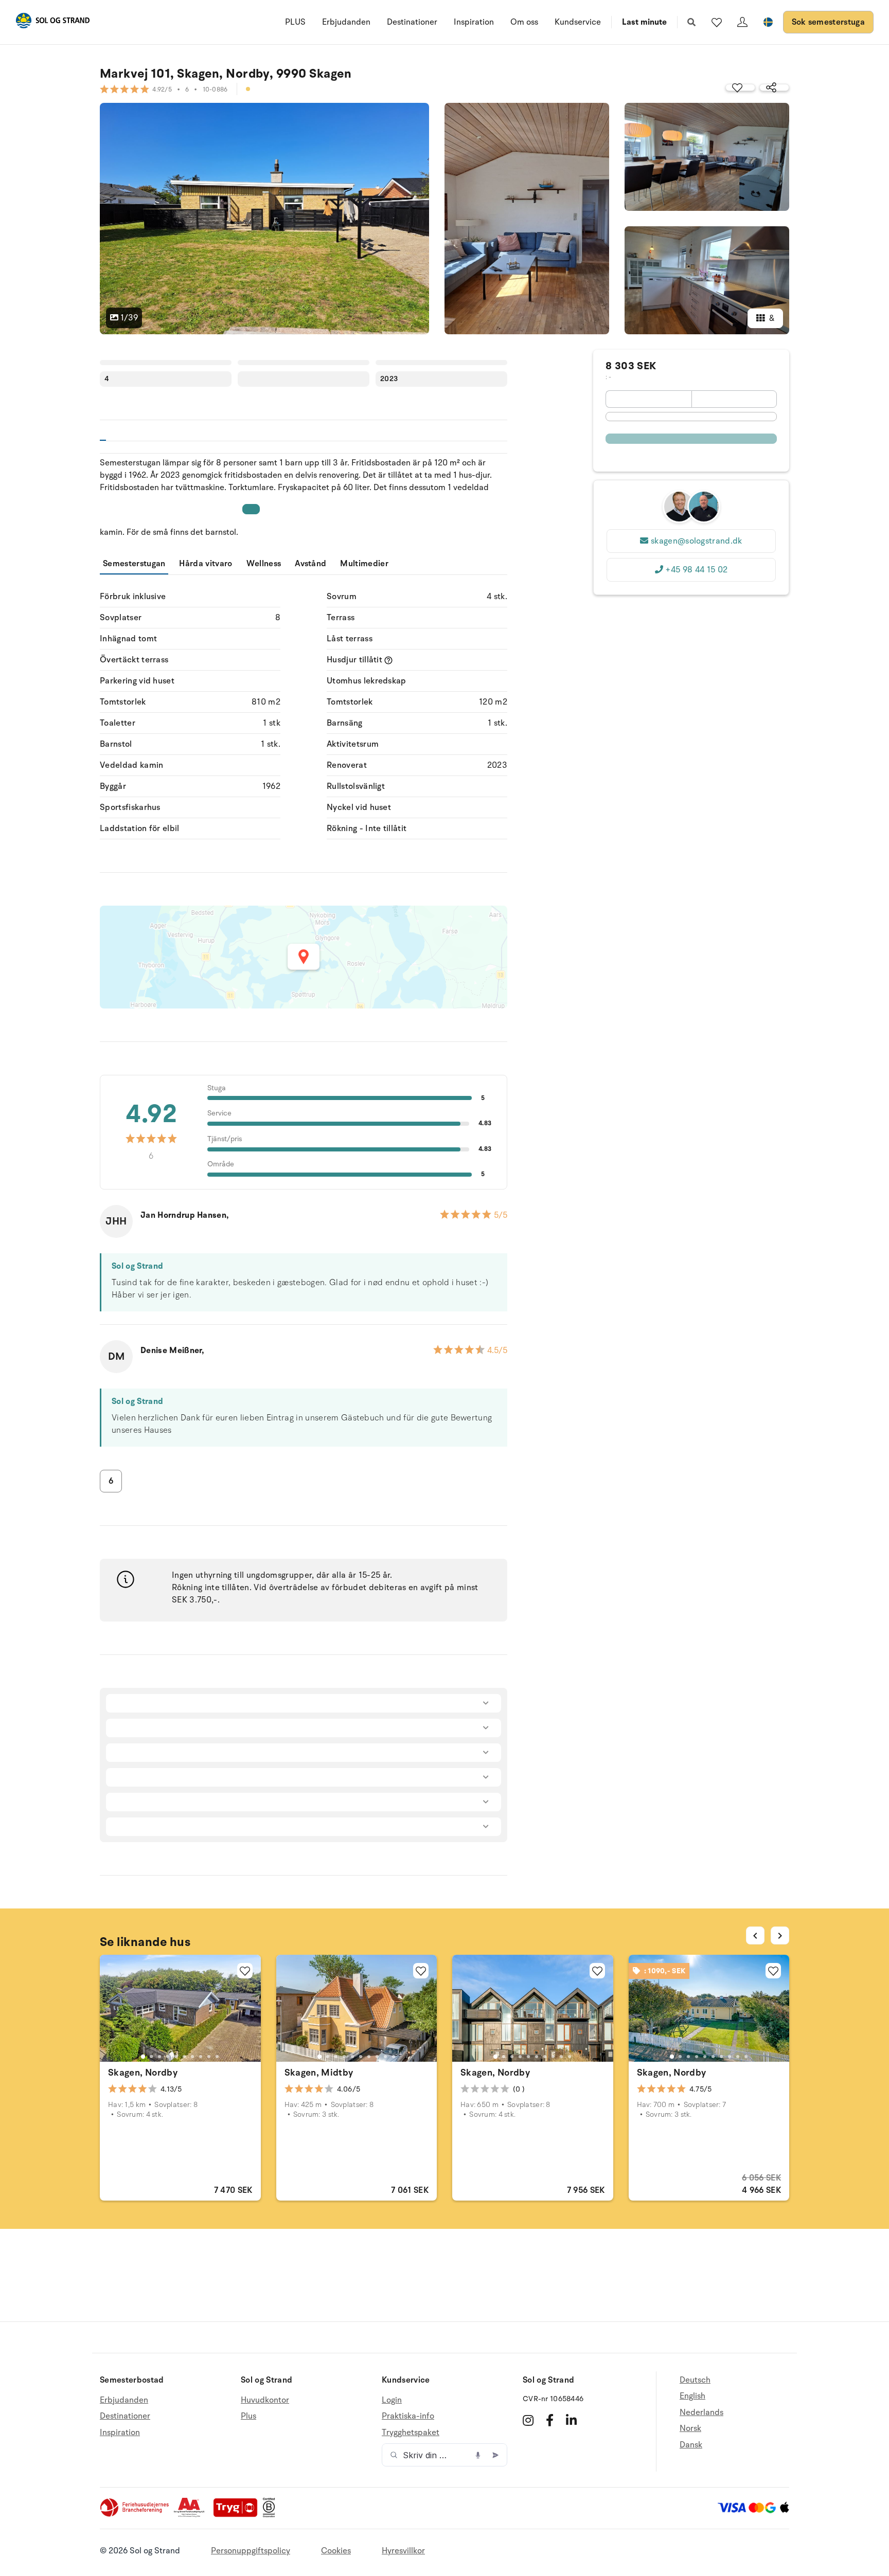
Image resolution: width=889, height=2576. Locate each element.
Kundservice (578, 22)
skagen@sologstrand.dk (697, 541)
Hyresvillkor (403, 2551)
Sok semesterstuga (828, 22)
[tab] (143, 2057)
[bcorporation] (271, 2515)
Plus (248, 2416)
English (692, 2396)
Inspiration (474, 22)
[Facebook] (550, 2420)
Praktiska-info (408, 2416)
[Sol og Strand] (52, 22)
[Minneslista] (717, 22)
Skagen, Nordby (143, 2073)
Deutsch (695, 2380)
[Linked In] (571, 2420)
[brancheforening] (135, 2515)
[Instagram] (528, 2420)
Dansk (691, 2445)
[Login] (742, 22)
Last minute (644, 22)
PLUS (295, 22)
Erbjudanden (346, 22)
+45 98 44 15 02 (696, 570)
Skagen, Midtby (319, 2073)
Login (392, 2400)
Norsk (690, 2428)
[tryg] (238, 2515)
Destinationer (412, 22)
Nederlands (701, 2412)
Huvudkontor (265, 2400)
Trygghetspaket (411, 2433)
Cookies (336, 2551)
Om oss (524, 22)
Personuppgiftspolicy (251, 2551)
